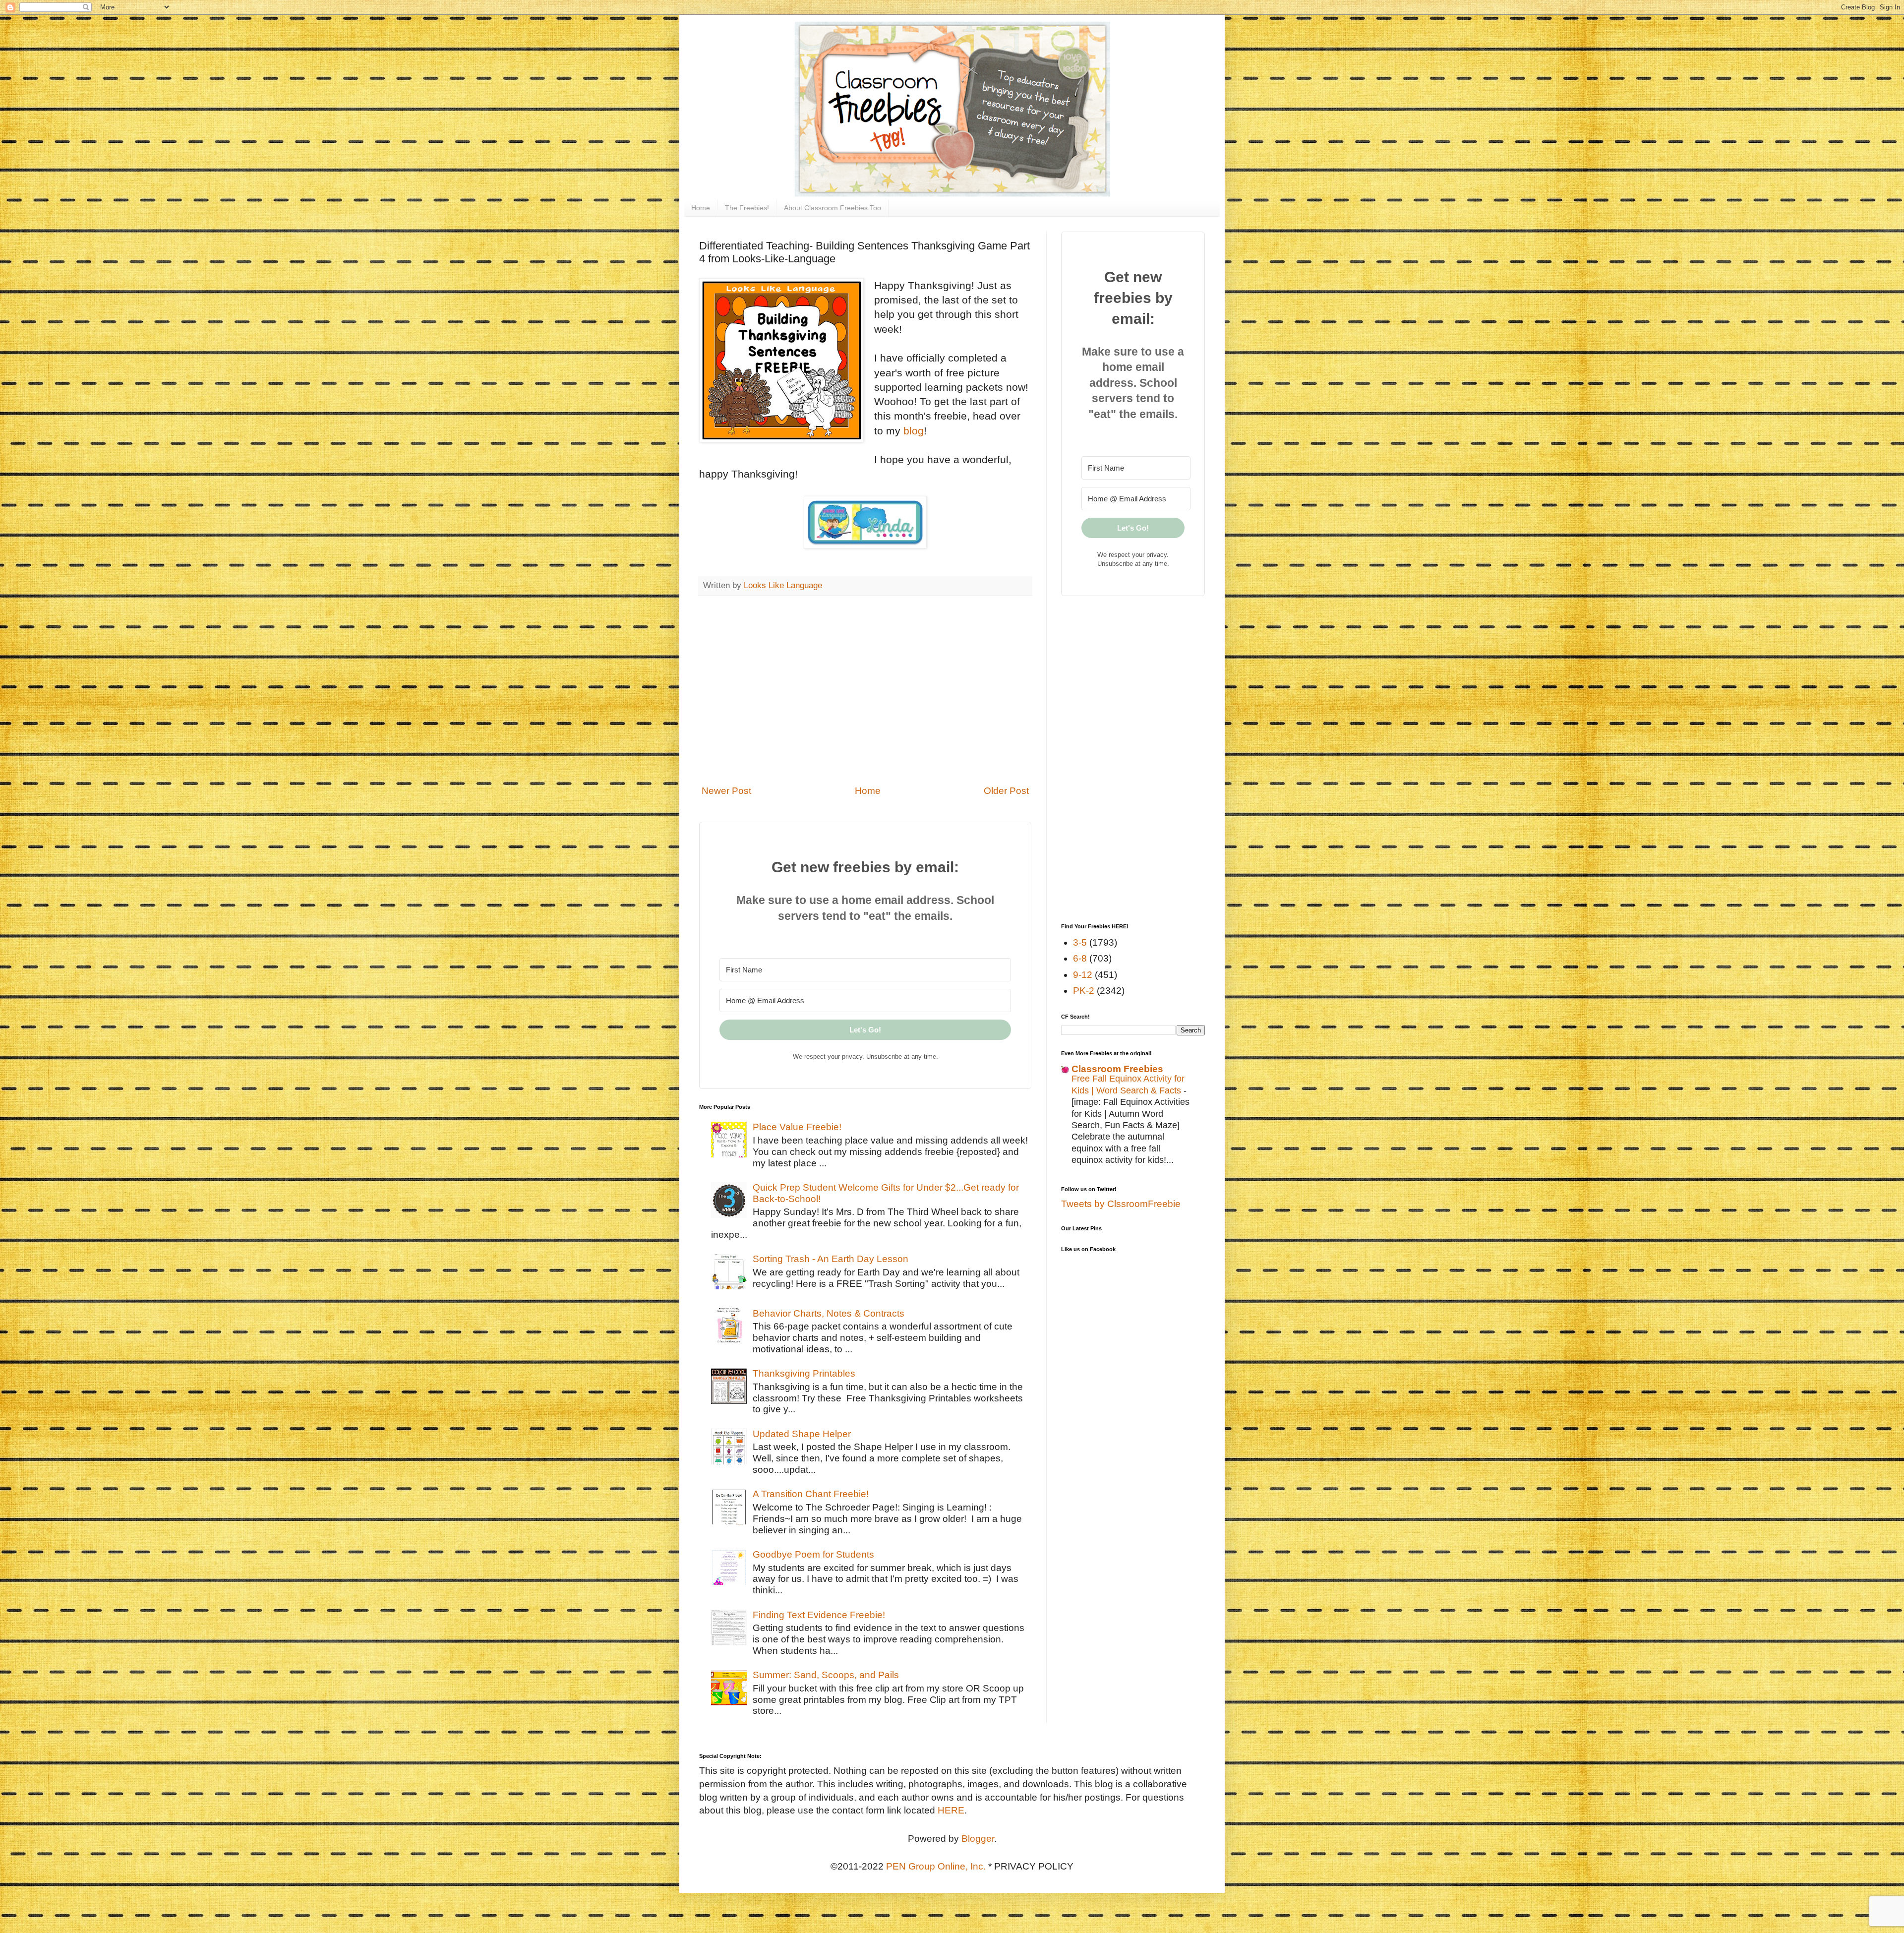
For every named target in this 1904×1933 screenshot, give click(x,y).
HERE (951, 1810)
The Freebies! (747, 208)
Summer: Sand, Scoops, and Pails (826, 1675)
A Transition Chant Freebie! (811, 1494)
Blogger (978, 1839)
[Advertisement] (865, 696)
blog (914, 431)
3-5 (1080, 942)
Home (701, 208)
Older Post (1006, 791)
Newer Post (726, 791)
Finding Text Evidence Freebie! (819, 1615)
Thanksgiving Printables (804, 1373)
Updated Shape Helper (802, 1434)
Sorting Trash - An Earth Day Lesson (831, 1259)
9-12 (1083, 975)
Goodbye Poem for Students (813, 1554)
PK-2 (1084, 991)
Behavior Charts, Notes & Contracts (829, 1313)
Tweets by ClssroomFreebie (1121, 1204)
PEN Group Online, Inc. (936, 1866)
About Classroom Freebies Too (833, 208)
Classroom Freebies (1117, 1069)
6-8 (1080, 958)
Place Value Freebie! (797, 1127)
